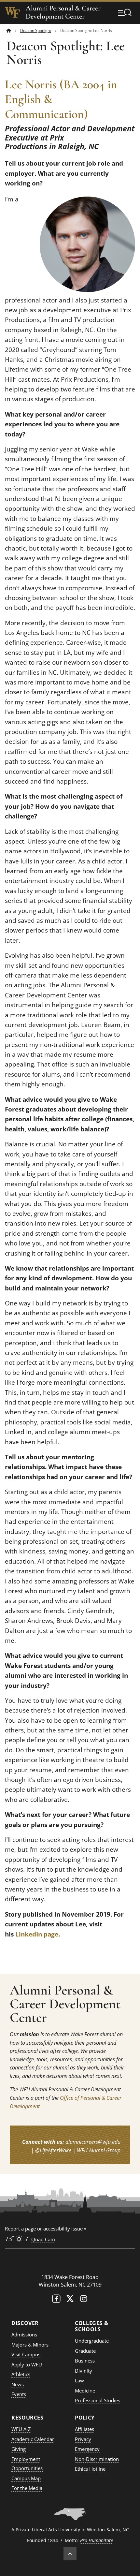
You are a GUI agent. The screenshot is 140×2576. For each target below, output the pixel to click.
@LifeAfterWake (53, 2150)
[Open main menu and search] (125, 12)
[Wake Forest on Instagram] (84, 2300)
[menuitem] (13, 30)
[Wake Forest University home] (13, 12)
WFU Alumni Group (99, 2150)
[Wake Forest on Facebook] (56, 2300)
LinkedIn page (37, 1934)
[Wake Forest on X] (70, 2300)
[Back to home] (9, 30)
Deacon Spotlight (36, 30)
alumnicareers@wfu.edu (93, 2142)
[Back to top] (70, 2554)
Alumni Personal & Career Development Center (63, 12)
